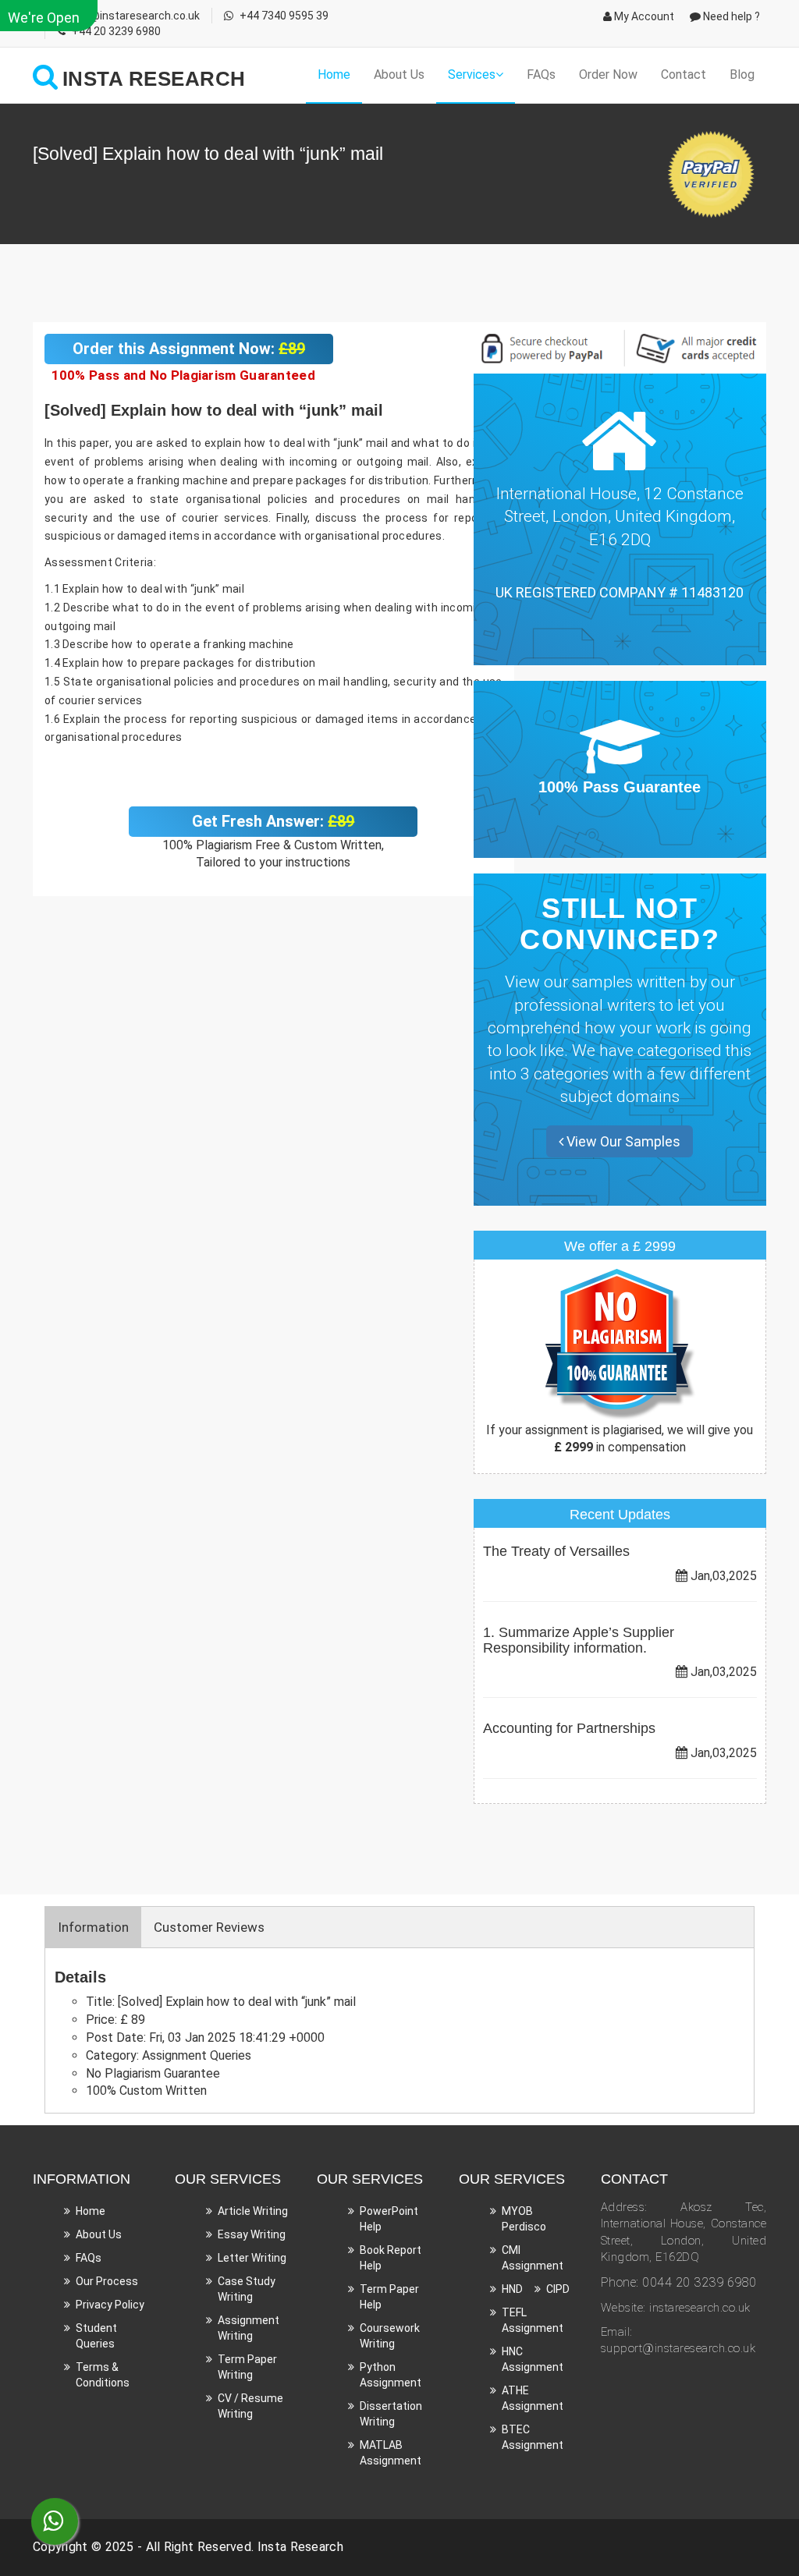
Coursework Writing (390, 2336)
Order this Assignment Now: (189, 349)
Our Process (107, 2281)
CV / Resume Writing (250, 2406)
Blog (742, 74)
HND (512, 2289)
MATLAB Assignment (391, 2453)
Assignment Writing (249, 2328)
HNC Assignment (533, 2359)
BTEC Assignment (533, 2437)
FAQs (541, 74)
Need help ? (730, 16)
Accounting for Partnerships (569, 1728)
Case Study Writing (247, 2289)
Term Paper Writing (247, 2367)
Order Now (608, 74)
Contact (684, 74)
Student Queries (96, 2336)
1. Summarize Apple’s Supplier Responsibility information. (579, 1640)
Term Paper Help (389, 2297)
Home (334, 74)
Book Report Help (391, 2258)
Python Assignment (391, 2375)
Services (472, 74)
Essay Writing (252, 2234)
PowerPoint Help (389, 2219)
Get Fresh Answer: (273, 821)
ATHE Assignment (533, 2398)
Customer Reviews (209, 1927)
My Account (643, 16)
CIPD (558, 2289)
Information (93, 1927)
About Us (399, 74)
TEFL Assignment (533, 2320)
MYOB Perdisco (524, 2219)
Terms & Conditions (103, 2375)
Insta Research (300, 2547)
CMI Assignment (533, 2258)
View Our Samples (622, 1141)
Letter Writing (252, 2258)
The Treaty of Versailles (556, 1551)
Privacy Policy (110, 2305)
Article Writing (253, 2211)
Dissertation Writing (391, 2414)
